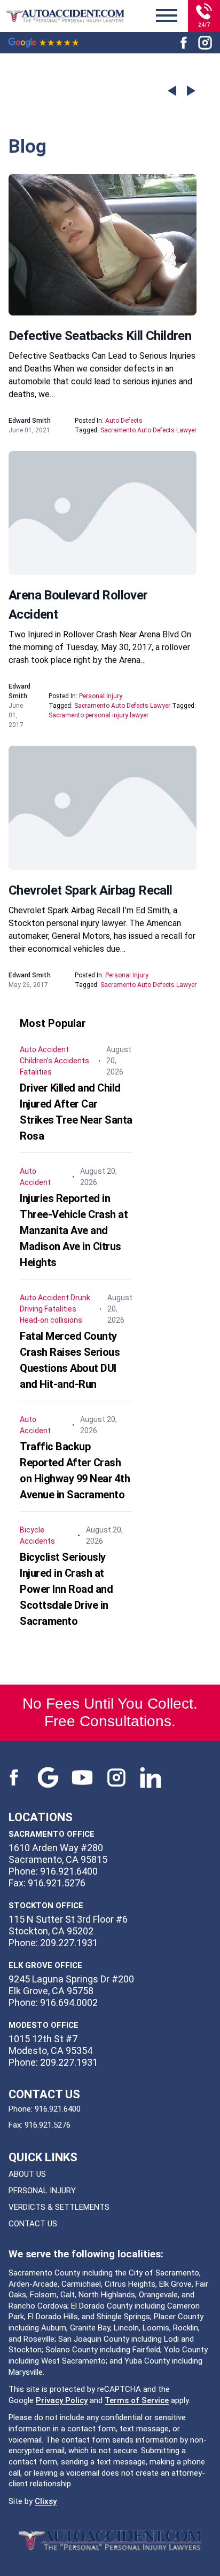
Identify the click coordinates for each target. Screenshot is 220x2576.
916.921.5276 (48, 2125)
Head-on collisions (51, 1320)
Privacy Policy (62, 2400)
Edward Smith (30, 421)
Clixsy (46, 2501)
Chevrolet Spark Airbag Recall (91, 890)
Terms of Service (137, 2400)
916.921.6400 (58, 2109)
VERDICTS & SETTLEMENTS (59, 2207)
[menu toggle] (167, 16)
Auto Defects (124, 421)
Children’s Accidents (54, 1061)
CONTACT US (33, 2224)
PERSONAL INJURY (42, 2191)
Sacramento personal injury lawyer (99, 715)
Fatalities (36, 1072)
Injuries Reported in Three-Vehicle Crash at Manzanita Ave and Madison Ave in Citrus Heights (74, 1230)
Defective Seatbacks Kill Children (100, 336)
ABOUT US (27, 2174)
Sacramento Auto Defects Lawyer (148, 430)
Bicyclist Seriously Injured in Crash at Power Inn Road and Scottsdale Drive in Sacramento (66, 1589)
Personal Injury (101, 696)
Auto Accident (44, 1049)
